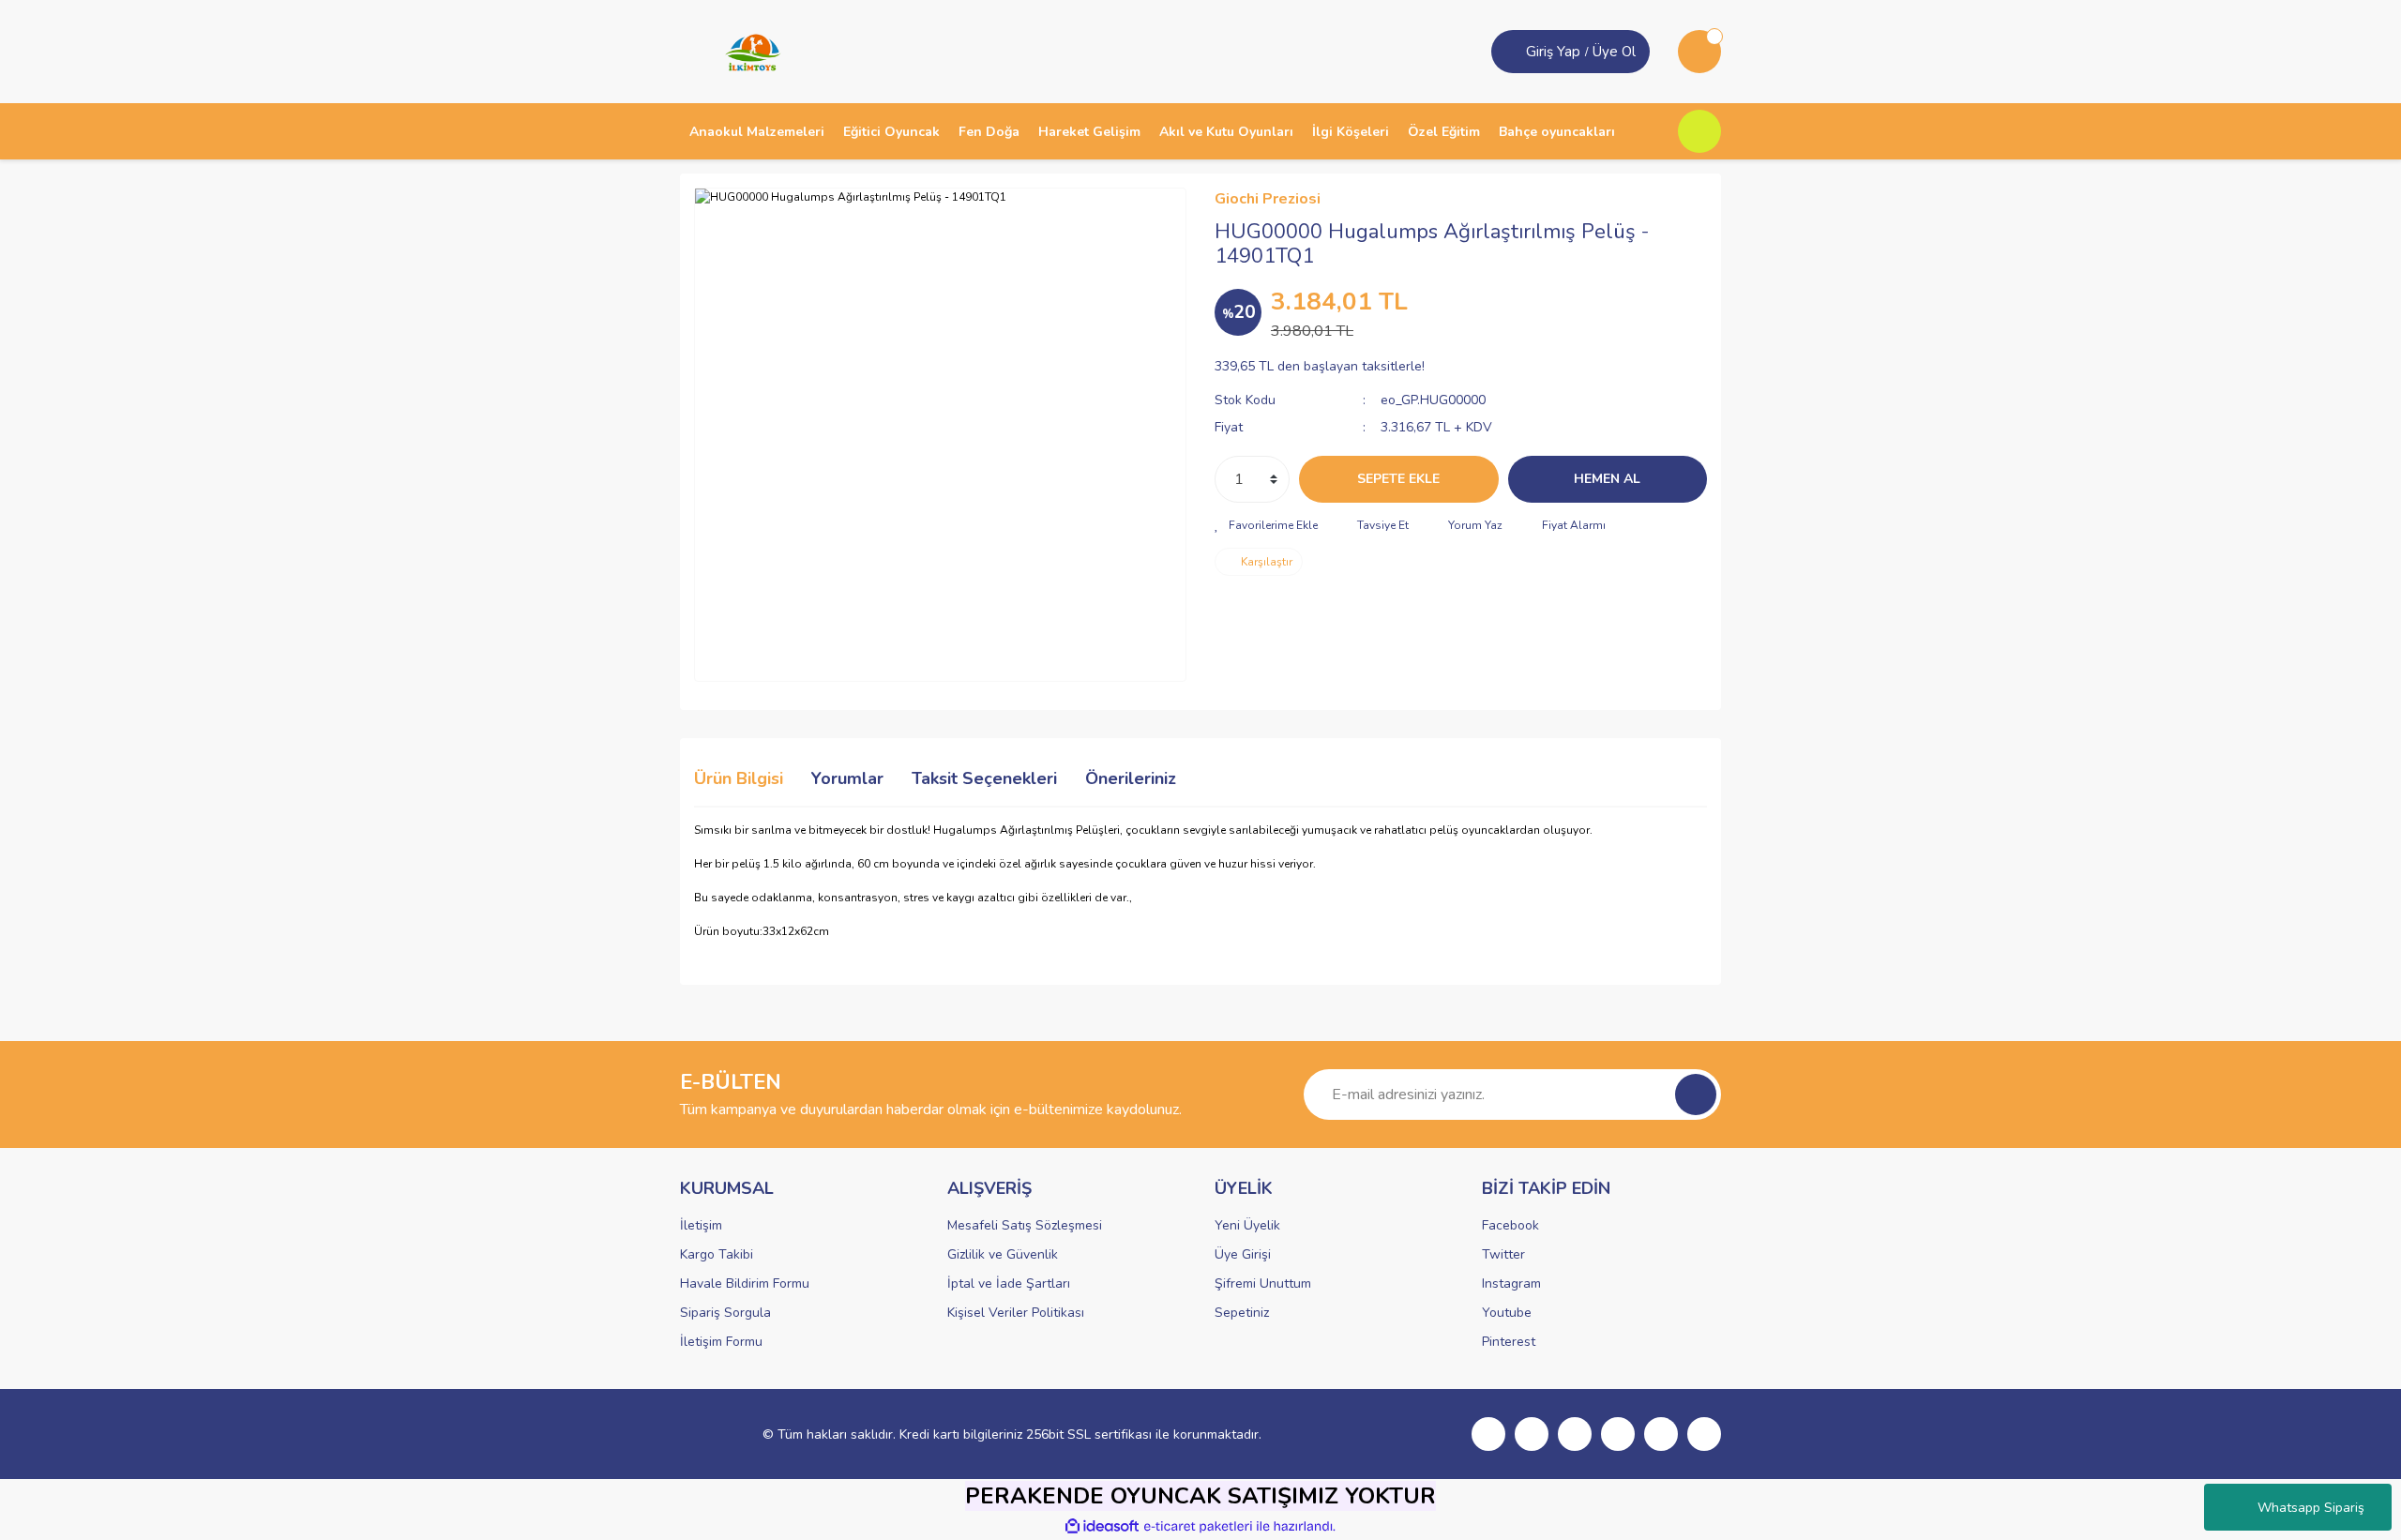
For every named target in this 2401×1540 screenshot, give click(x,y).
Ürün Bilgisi (739, 778)
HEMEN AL (1607, 479)
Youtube (1507, 1313)
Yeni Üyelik (1247, 1225)
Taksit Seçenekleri (984, 778)
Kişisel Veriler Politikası (1016, 1313)
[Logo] (747, 51)
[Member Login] (1511, 52)
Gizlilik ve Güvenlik (1003, 1254)
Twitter (1503, 1254)
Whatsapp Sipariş (2311, 1508)
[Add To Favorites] (1266, 525)
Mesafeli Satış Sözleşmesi (1025, 1225)
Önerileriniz (1131, 778)
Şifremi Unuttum (1263, 1283)
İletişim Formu (721, 1342)
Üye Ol (1614, 52)
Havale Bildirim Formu (745, 1283)
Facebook (1510, 1225)
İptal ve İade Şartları (1009, 1283)
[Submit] (1696, 1095)
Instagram (1511, 1283)
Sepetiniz (1242, 1313)
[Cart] (1699, 52)
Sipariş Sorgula (725, 1313)
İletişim (701, 1225)
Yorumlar (847, 778)
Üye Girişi (1243, 1254)
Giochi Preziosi (1268, 199)
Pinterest (1509, 1342)
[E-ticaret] (1198, 1527)
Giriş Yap (1553, 52)
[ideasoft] (1102, 1526)
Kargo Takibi (717, 1254)
